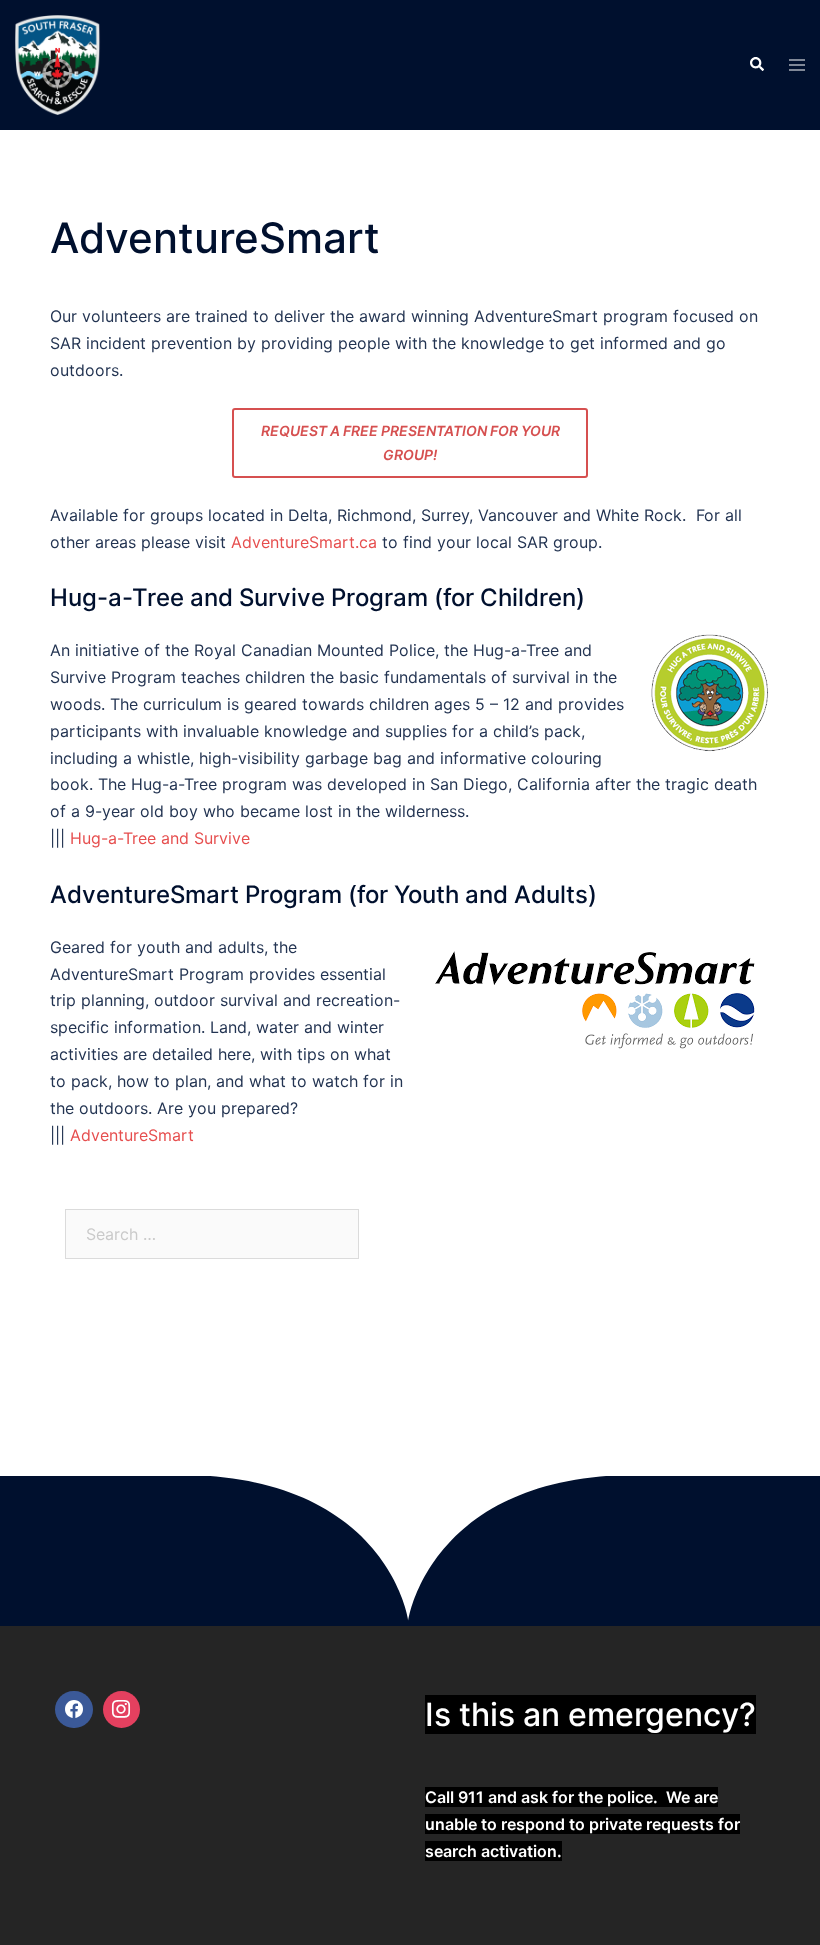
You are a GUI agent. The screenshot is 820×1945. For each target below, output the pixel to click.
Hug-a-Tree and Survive (160, 838)
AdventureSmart (132, 1135)
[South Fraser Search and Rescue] (58, 63)
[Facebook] (74, 1710)
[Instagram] (122, 1710)
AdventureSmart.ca (304, 542)
